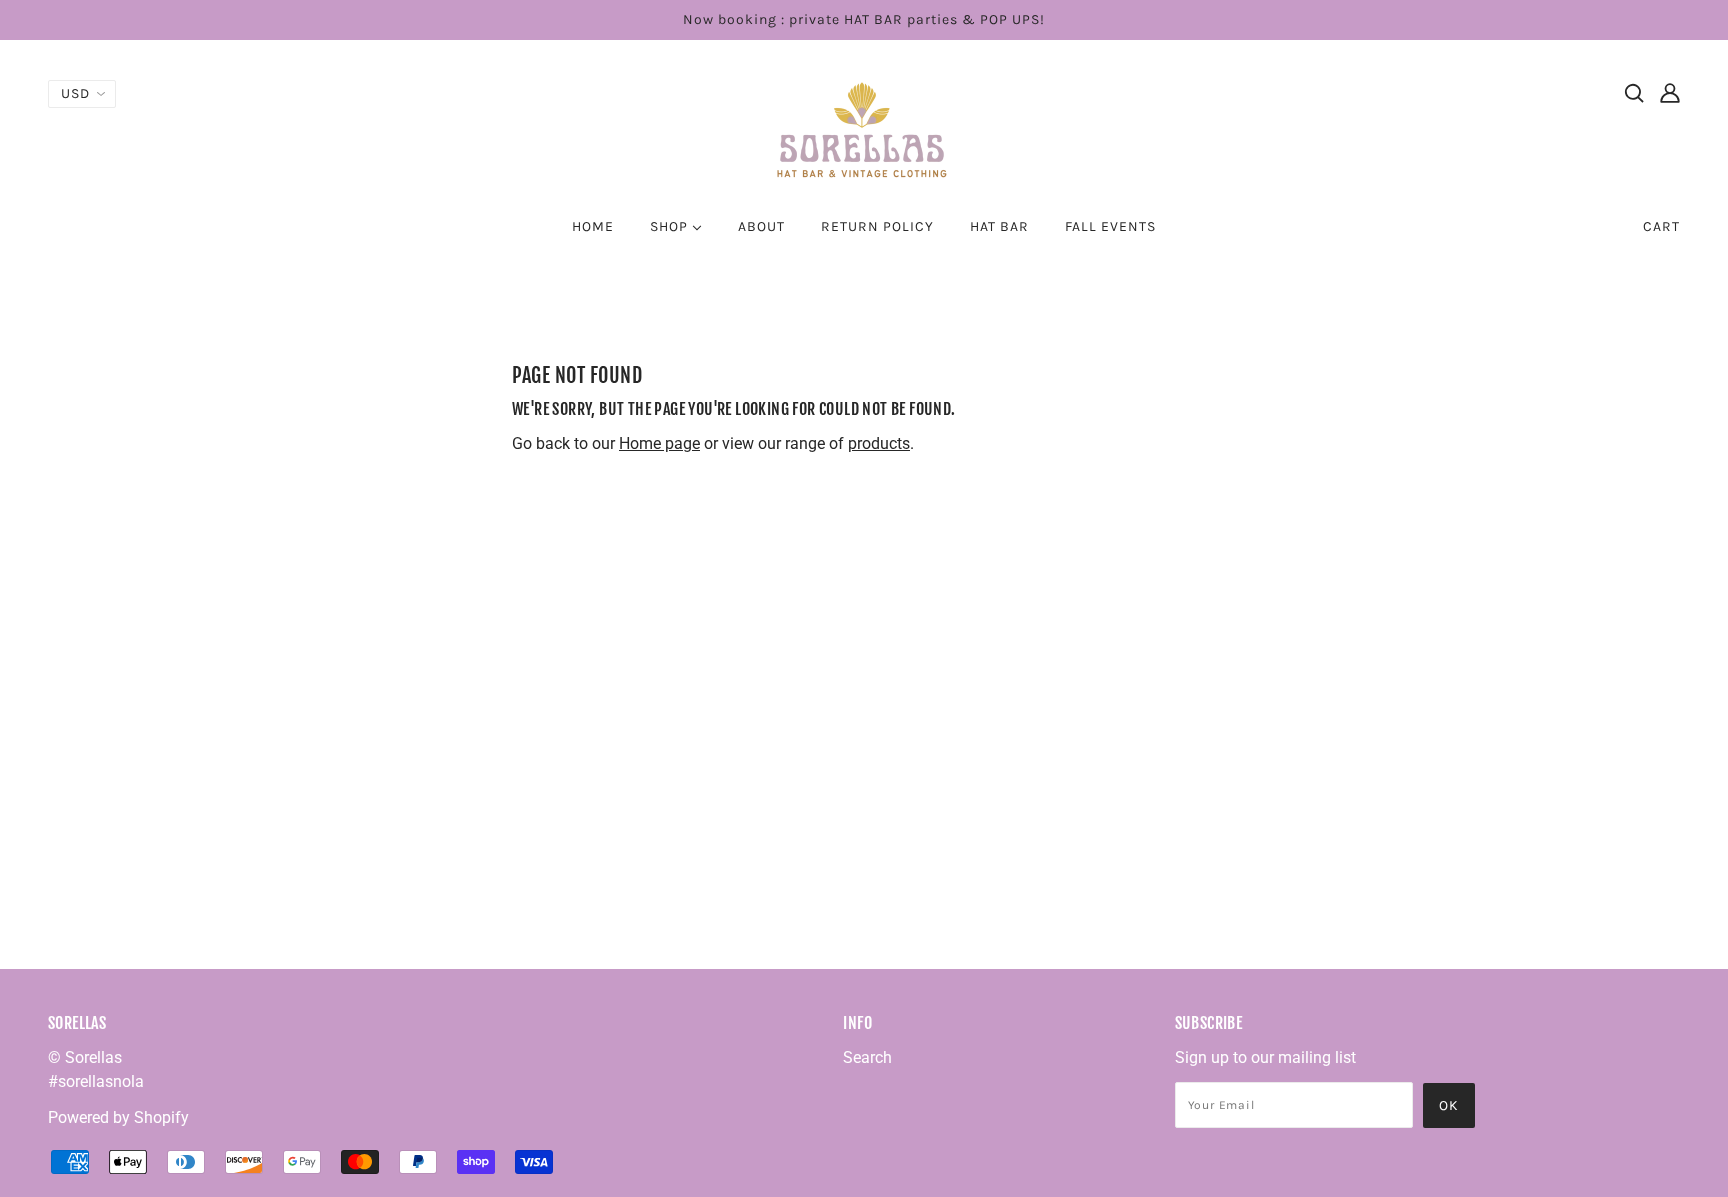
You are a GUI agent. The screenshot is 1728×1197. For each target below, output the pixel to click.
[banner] (864, 128)
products (879, 443)
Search (867, 1057)
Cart (1661, 226)
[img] (1634, 92)
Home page (659, 443)
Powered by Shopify (118, 1117)
